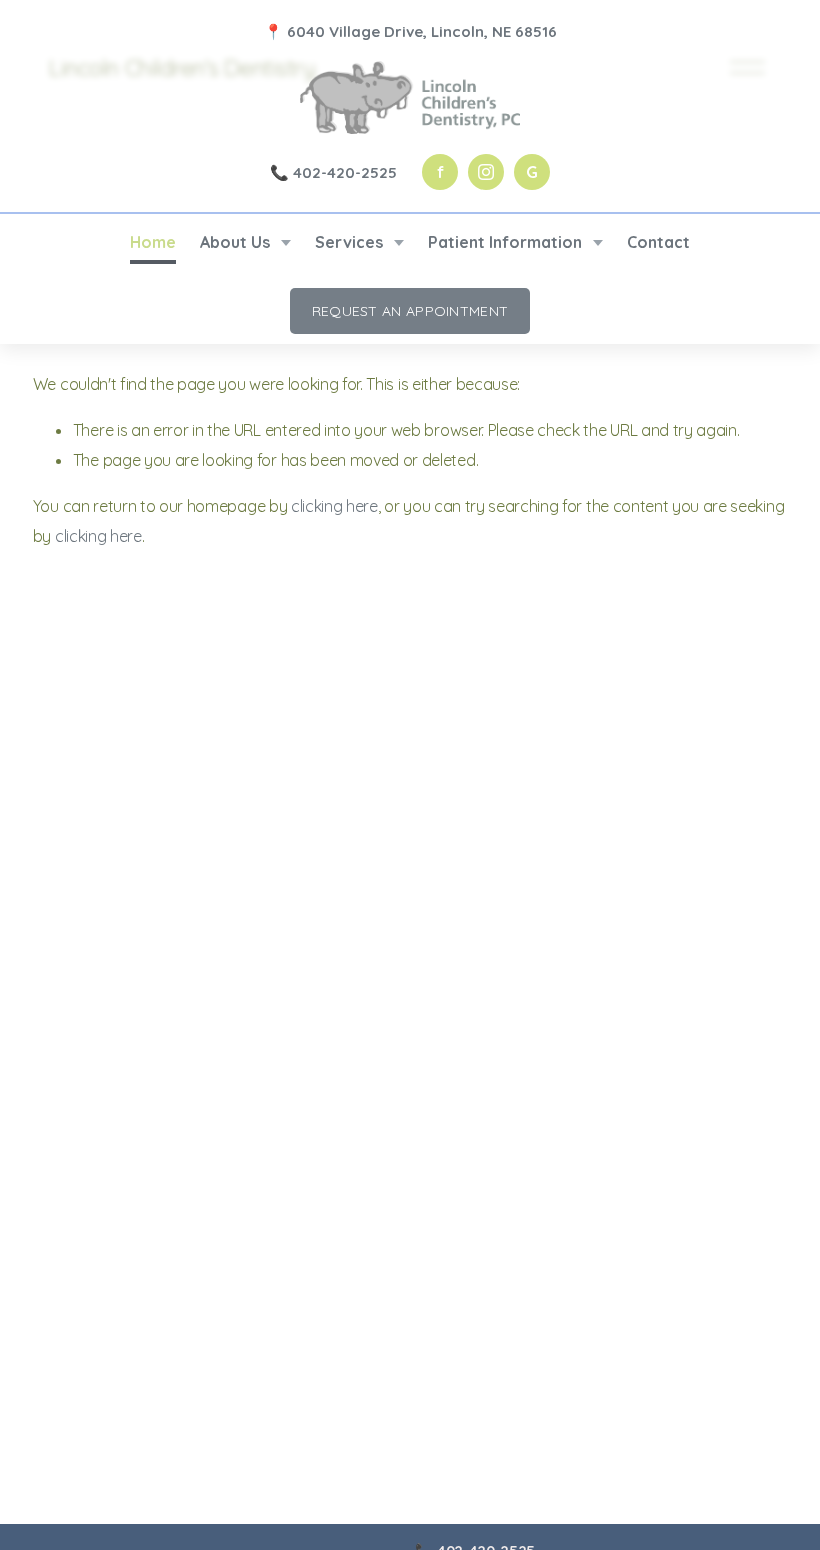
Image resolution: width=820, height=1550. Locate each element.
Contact (658, 242)
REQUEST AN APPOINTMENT (410, 311)
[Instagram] (486, 172)
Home (153, 242)
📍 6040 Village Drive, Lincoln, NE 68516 (410, 31)
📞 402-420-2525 (333, 172)
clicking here (334, 506)
